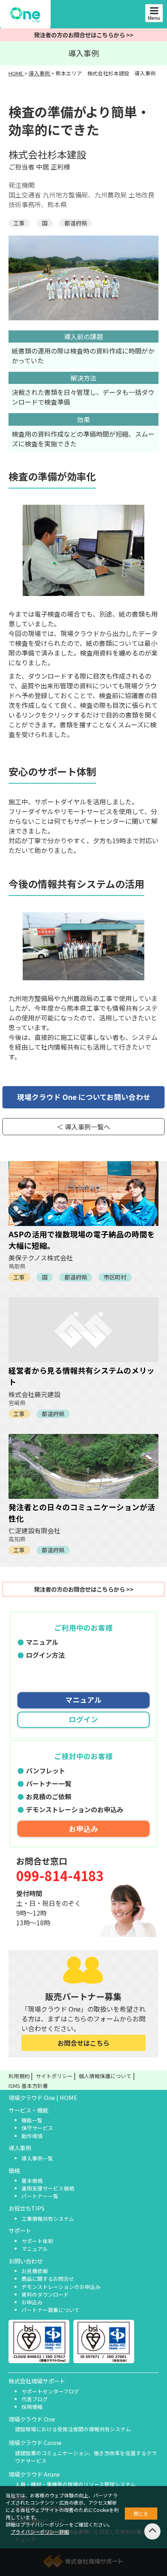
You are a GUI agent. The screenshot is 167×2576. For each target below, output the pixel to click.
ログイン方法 (45, 1655)
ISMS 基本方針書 (28, 2086)
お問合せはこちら (83, 2043)
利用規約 (19, 2076)
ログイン (83, 1719)
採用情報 (32, 2407)
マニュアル (42, 1642)
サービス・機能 (28, 2110)
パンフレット (46, 1770)
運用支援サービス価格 (48, 2188)
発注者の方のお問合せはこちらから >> (84, 35)
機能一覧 (32, 2120)
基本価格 (32, 2181)
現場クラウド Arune (34, 2474)
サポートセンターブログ (50, 2391)
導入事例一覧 (37, 2158)
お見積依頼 (35, 2271)
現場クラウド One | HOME (43, 2097)
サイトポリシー (54, 2076)
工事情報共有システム (48, 2219)
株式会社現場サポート (37, 2381)
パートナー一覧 (49, 1783)
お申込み (83, 1829)
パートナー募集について (50, 2310)
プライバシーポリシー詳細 (40, 2532)
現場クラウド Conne (35, 2442)
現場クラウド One (32, 2419)
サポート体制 (37, 2241)
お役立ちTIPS (27, 2208)
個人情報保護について (105, 2076)
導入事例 (20, 2148)
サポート (20, 2230)
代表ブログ (35, 2399)
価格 (14, 2170)
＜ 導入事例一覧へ (83, 1127)
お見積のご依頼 (49, 1796)
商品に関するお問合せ (48, 2279)
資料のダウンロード (45, 2294)
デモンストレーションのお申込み (75, 1809)
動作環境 (32, 2136)
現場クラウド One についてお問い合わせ (84, 1097)
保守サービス (37, 2128)
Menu (154, 18)
